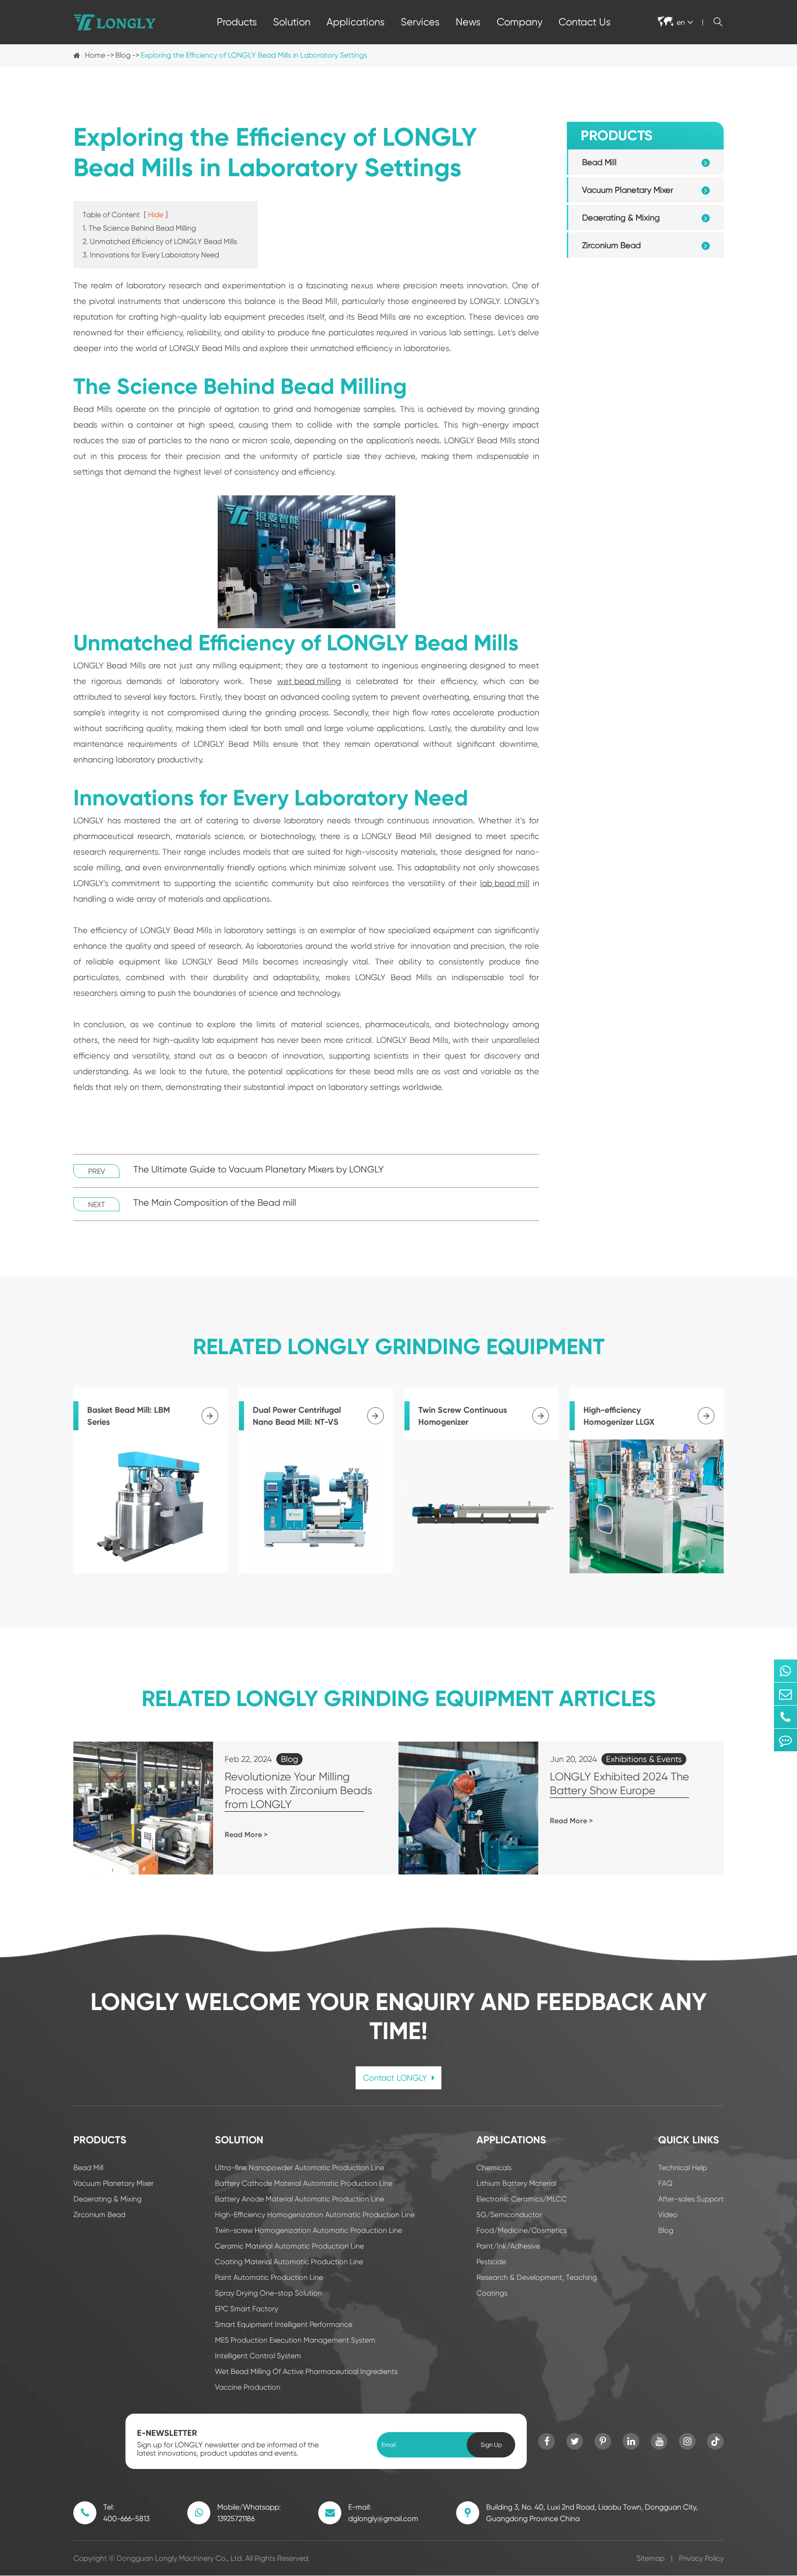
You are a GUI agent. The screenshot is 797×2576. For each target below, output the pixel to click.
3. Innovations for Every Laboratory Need (151, 255)
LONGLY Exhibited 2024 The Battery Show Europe (619, 1784)
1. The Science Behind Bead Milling (139, 228)
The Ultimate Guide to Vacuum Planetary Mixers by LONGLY (259, 1169)
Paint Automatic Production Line (269, 2277)
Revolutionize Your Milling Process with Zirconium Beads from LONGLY (298, 1791)
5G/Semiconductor (509, 2215)
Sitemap (651, 2558)
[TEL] (785, 1717)
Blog (123, 55)
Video (668, 2215)
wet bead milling (309, 681)
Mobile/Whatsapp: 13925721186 (249, 2513)
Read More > (246, 1835)
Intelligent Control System (258, 2356)
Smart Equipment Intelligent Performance (284, 2324)
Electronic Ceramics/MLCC (522, 2199)
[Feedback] (785, 1740)
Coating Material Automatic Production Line (289, 2262)
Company (520, 22)
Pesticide (491, 2262)
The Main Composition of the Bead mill (215, 1203)
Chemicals (494, 2168)
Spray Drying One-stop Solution (268, 2293)
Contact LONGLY (396, 2078)
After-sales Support (691, 2199)
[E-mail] (785, 1694)
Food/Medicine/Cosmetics (522, 2230)
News (468, 22)
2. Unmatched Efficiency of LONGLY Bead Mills (160, 241)
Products (237, 22)
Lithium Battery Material (516, 2183)
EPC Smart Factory (247, 2309)
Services (420, 22)
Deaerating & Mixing (621, 217)
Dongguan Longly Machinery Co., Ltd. (180, 2558)
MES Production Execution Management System (295, 2340)
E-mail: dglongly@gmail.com (383, 2513)
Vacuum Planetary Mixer (628, 190)
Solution (292, 22)
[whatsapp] (785, 1671)
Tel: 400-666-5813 (126, 2513)
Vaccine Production (248, 2387)
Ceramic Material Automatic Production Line (289, 2246)
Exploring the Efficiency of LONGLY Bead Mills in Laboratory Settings (254, 55)
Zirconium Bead (611, 245)
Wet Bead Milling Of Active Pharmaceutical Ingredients (306, 2371)
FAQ (665, 2183)
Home (95, 55)
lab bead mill (505, 883)
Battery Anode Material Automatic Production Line (300, 2199)
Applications (356, 22)
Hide (156, 215)
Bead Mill (599, 162)
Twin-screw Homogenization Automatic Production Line (309, 2230)
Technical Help (683, 2168)
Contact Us (585, 22)
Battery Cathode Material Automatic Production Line (304, 2183)
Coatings (492, 2293)
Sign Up (491, 2445)
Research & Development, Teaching (537, 2277)
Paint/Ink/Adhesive (508, 2246)
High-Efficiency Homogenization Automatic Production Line (315, 2215)
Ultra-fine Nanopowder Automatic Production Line (300, 2168)
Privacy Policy (701, 2558)
